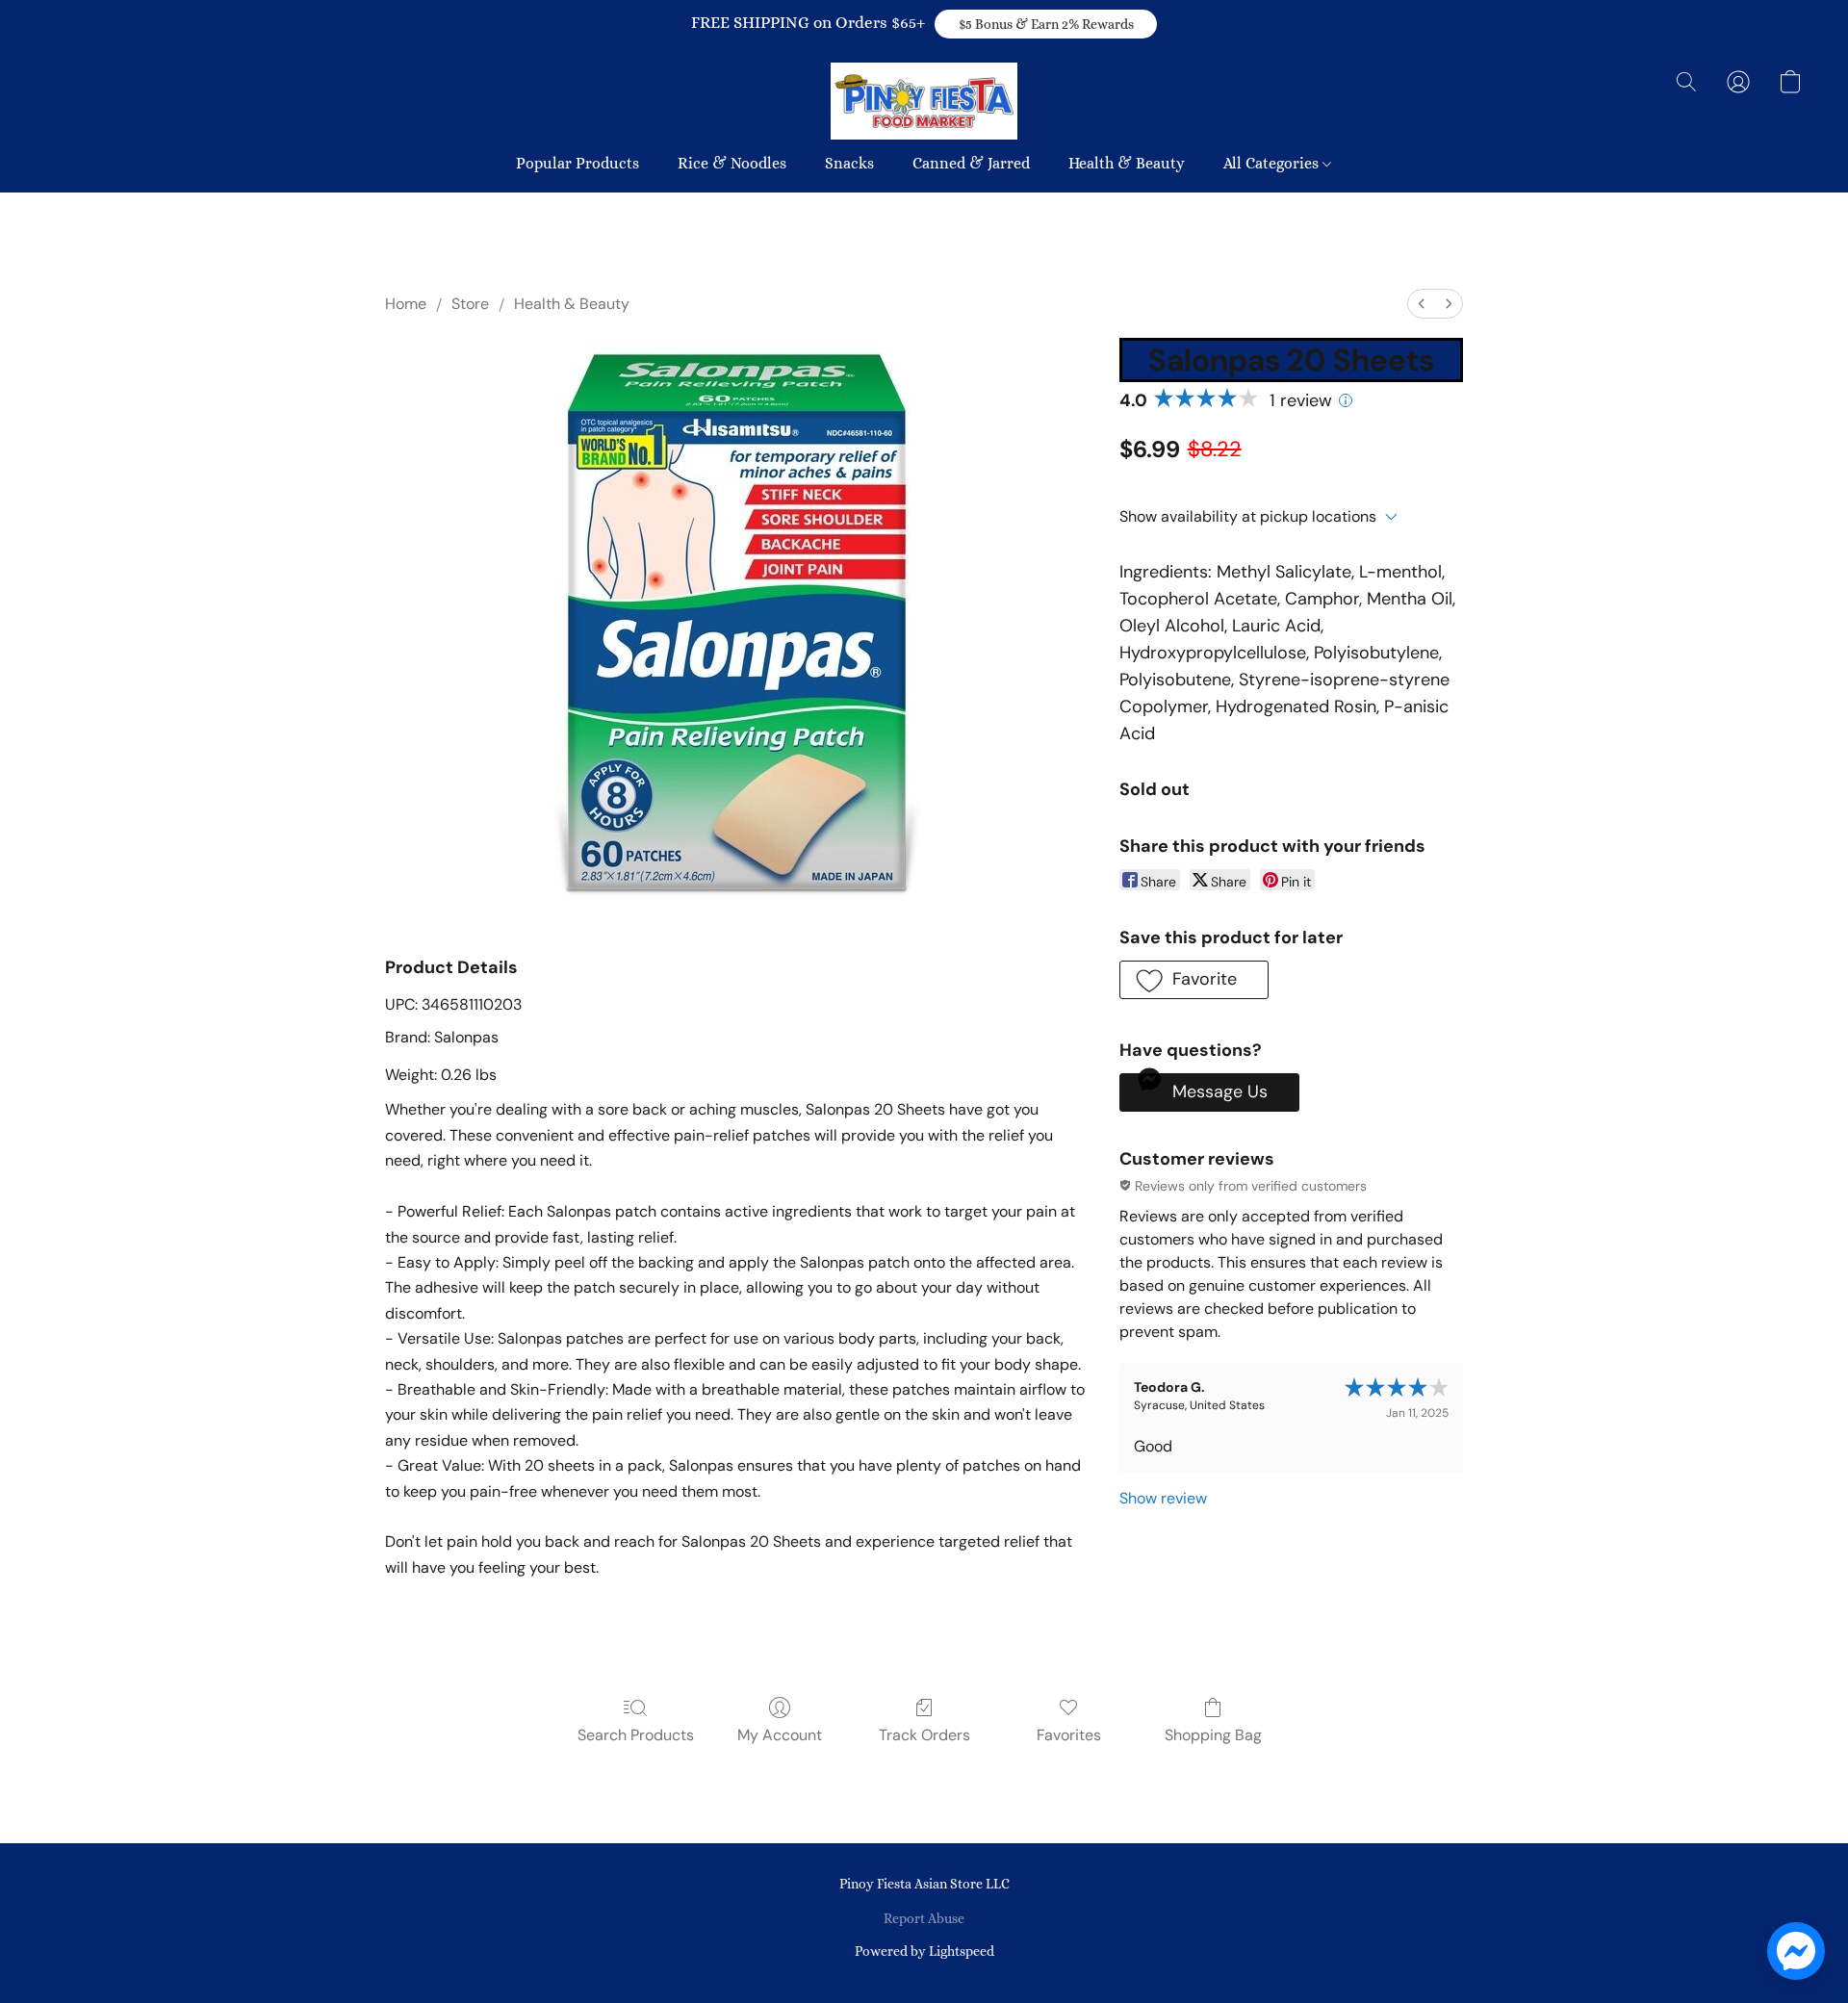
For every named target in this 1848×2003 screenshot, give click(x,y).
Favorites (1069, 1735)
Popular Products (577, 163)
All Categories (1273, 163)
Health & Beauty (1127, 163)
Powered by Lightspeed (924, 1951)
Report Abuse (924, 1918)
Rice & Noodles (732, 163)
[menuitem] (1422, 304)
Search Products (636, 1735)
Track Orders (924, 1735)
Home (406, 304)
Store (470, 304)
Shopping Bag (1213, 1735)
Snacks (849, 163)
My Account (780, 1735)
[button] (1046, 24)
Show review (1163, 1498)
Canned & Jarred (971, 163)
